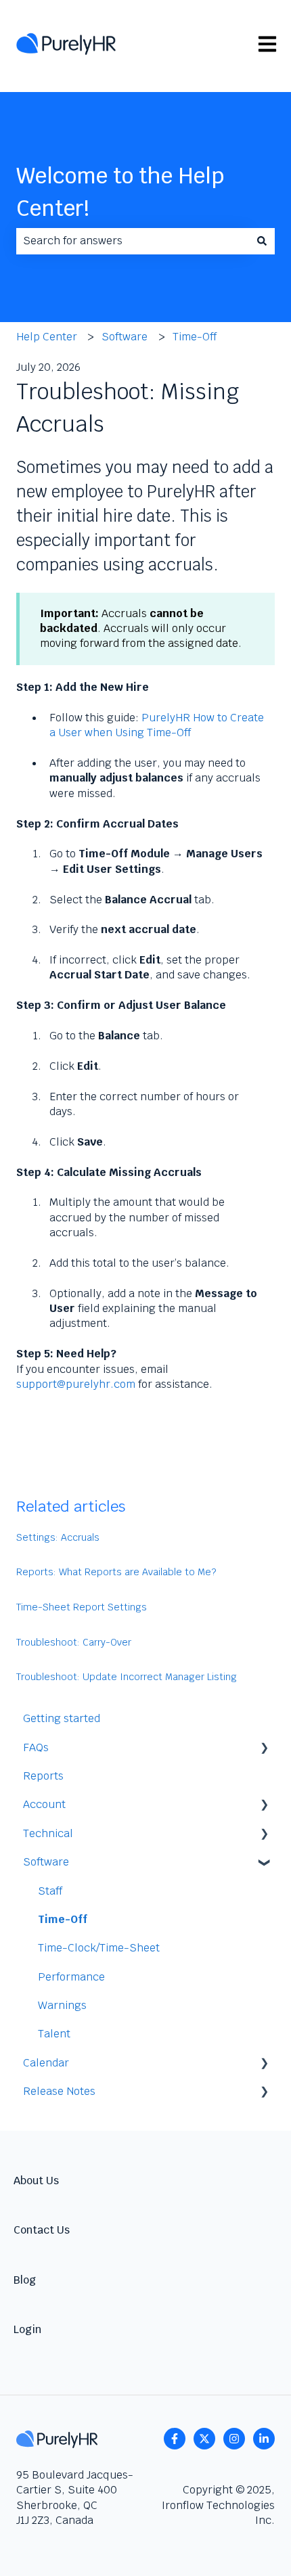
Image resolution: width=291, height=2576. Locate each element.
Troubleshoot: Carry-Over (74, 1642)
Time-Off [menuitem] (63, 1919)
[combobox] (133, 241)
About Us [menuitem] (36, 2180)
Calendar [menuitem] (46, 2063)
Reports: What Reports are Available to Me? (116, 1572)
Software (125, 337)
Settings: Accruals (58, 1537)
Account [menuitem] (44, 1804)
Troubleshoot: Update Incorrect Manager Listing (127, 1677)
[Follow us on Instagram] (234, 2439)
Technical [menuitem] (48, 1833)
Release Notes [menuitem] (59, 2091)
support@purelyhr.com (76, 1384)
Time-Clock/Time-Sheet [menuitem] (99, 1948)
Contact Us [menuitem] (42, 2230)
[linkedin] (264, 2439)
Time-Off (195, 337)
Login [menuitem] (27, 2329)
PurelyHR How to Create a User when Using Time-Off (157, 725)
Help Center (47, 337)
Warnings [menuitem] (62, 2005)
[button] (264, 1749)
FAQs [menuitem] (36, 1747)
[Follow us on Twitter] (204, 2439)
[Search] (262, 241)
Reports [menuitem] (43, 1776)
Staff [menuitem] (50, 1891)
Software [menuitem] (46, 1862)
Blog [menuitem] (25, 2280)
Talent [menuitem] (54, 2034)
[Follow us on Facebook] (175, 2439)
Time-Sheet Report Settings (82, 1607)
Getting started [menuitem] (62, 1718)
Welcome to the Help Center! (120, 192)
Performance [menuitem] (71, 1977)
